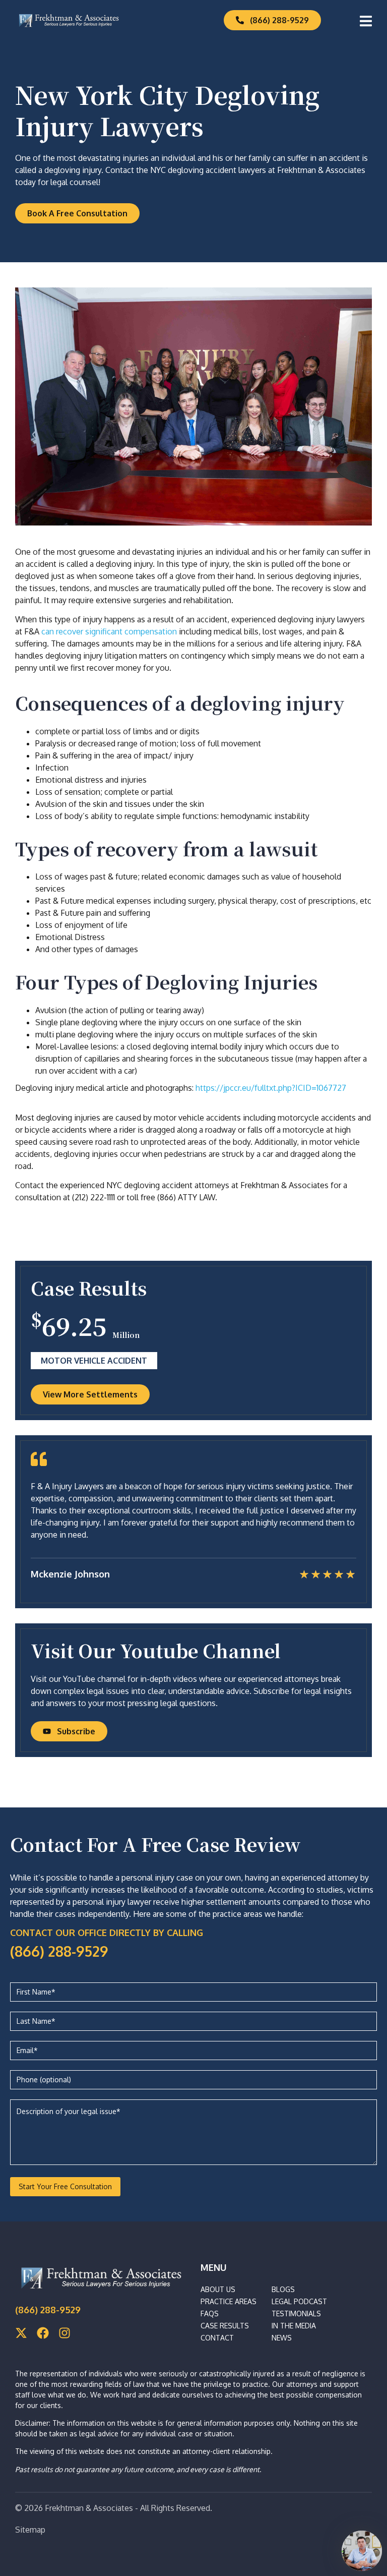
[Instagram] (64, 2333)
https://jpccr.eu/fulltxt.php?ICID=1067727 (271, 1088)
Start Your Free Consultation (65, 2186)
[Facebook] (43, 2333)
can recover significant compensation (109, 631)
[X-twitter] (21, 2333)
